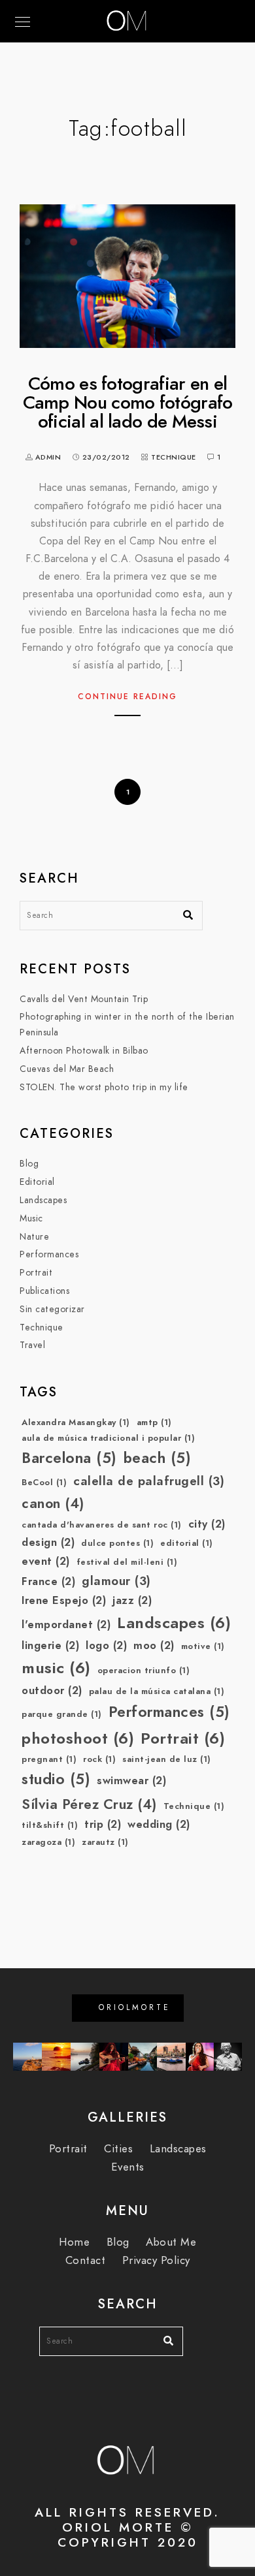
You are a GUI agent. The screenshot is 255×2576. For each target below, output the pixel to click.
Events (128, 2167)
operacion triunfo (144, 1671)
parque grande (62, 1714)
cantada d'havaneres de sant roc (102, 1525)
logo (106, 1645)
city (207, 1524)
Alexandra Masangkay (76, 1422)
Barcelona (69, 1458)
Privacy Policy (156, 2260)
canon (53, 1503)
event (46, 1561)
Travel (32, 1345)
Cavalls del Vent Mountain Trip (84, 999)
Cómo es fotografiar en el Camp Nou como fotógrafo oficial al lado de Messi (128, 403)
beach (158, 1458)
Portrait (36, 1273)
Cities (118, 2149)
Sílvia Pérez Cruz (89, 1804)
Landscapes (43, 1200)
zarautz (105, 1842)
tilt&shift (50, 1825)
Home (74, 2242)
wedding (159, 1824)
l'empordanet (66, 1625)
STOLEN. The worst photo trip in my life (104, 1087)
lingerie (50, 1645)
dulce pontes (117, 1543)
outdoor (52, 1690)
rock (99, 1759)
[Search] (183, 912)
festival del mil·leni (127, 1562)
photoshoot (78, 1738)
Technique (174, 457)
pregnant (49, 1759)
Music (31, 1218)
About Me (171, 2242)
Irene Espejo (64, 1600)
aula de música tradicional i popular (108, 1438)
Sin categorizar (52, 1309)
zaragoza (48, 1842)
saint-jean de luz (167, 1759)
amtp (154, 1422)
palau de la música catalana (157, 1691)
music (56, 1668)
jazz (132, 1600)
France (48, 1581)
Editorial (37, 1182)
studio (56, 1779)
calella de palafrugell (149, 1481)
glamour (116, 1581)
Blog (29, 1164)
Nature (34, 1237)
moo (154, 1645)
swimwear (131, 1781)
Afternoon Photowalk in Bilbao (84, 1051)
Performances (49, 1254)
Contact (86, 2260)
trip (103, 1824)
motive (203, 1646)
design (48, 1542)
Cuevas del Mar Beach (67, 1069)
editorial (187, 1543)
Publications (44, 1291)
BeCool (44, 1483)
